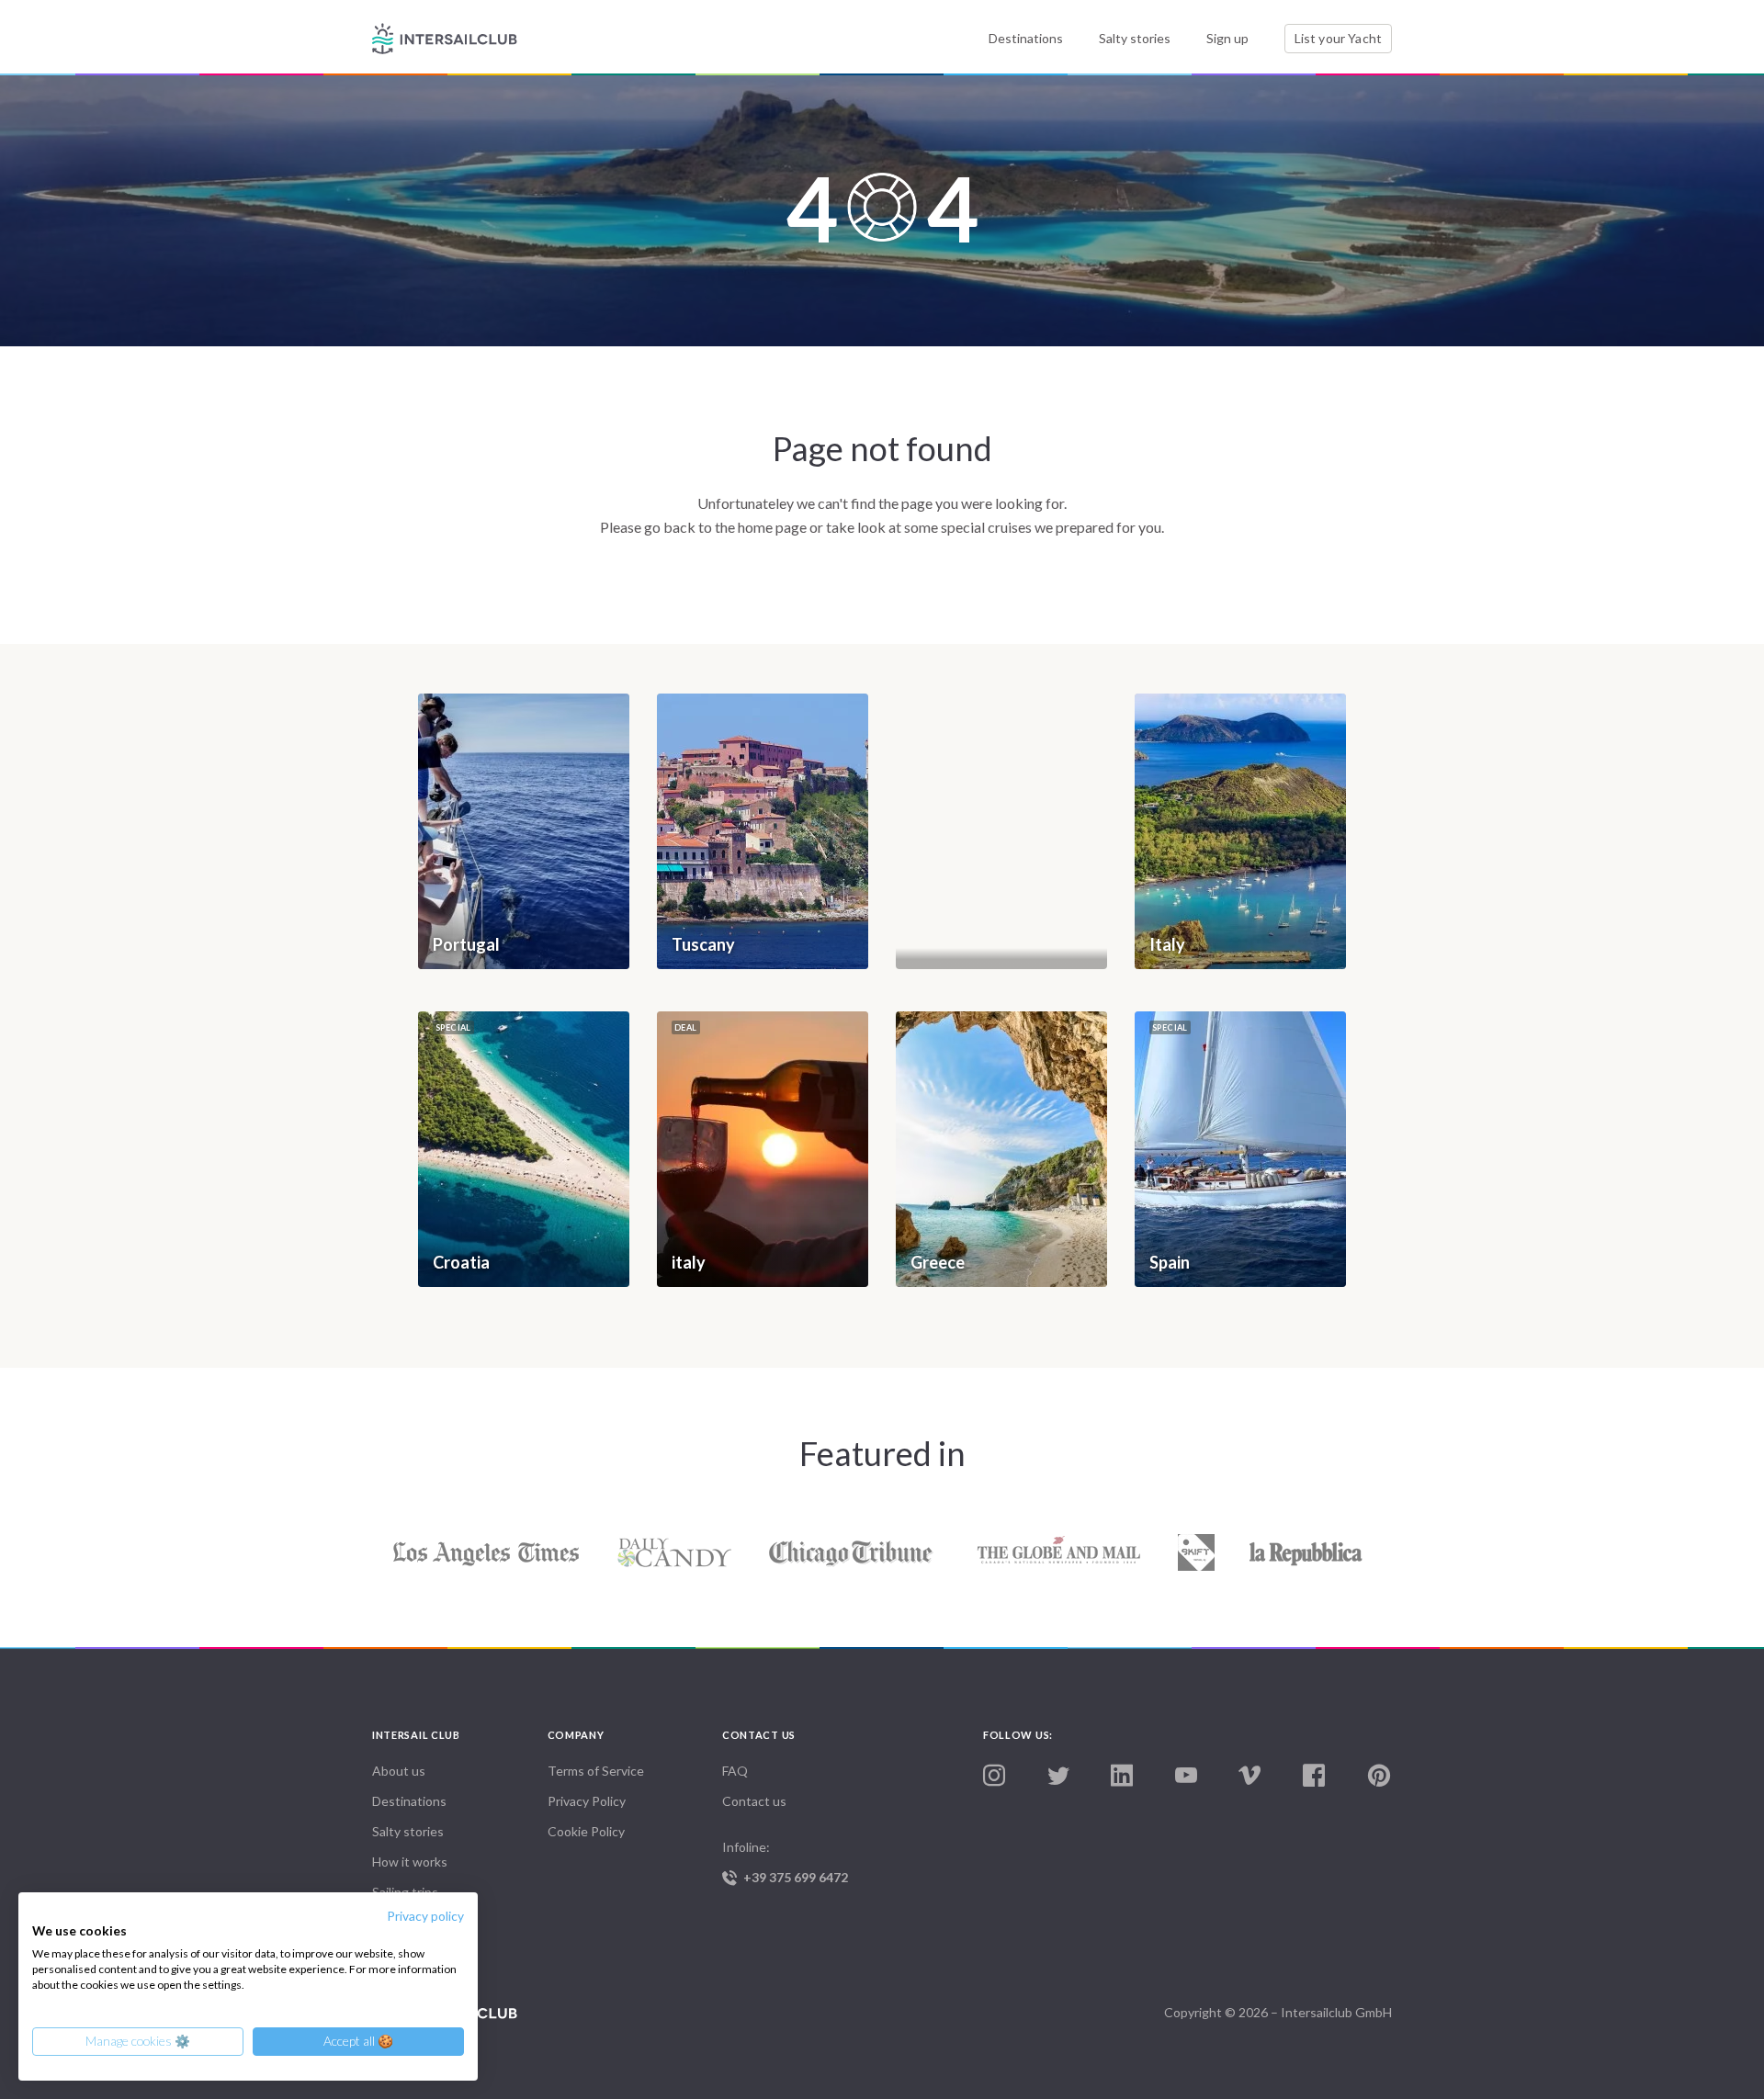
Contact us (754, 1801)
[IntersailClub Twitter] (1058, 1777)
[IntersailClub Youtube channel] (1186, 1776)
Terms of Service (596, 1771)
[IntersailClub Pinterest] (1379, 1776)
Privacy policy (425, 1916)
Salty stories (1135, 38)
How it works (410, 1862)
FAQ (735, 1771)
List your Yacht (1338, 38)
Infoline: (785, 1862)
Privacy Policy (587, 1801)
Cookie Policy (586, 1831)
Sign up (1227, 38)
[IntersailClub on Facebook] (1314, 1776)
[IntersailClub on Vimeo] (1249, 1776)
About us (399, 1771)
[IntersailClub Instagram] (994, 1776)
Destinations (1026, 38)
